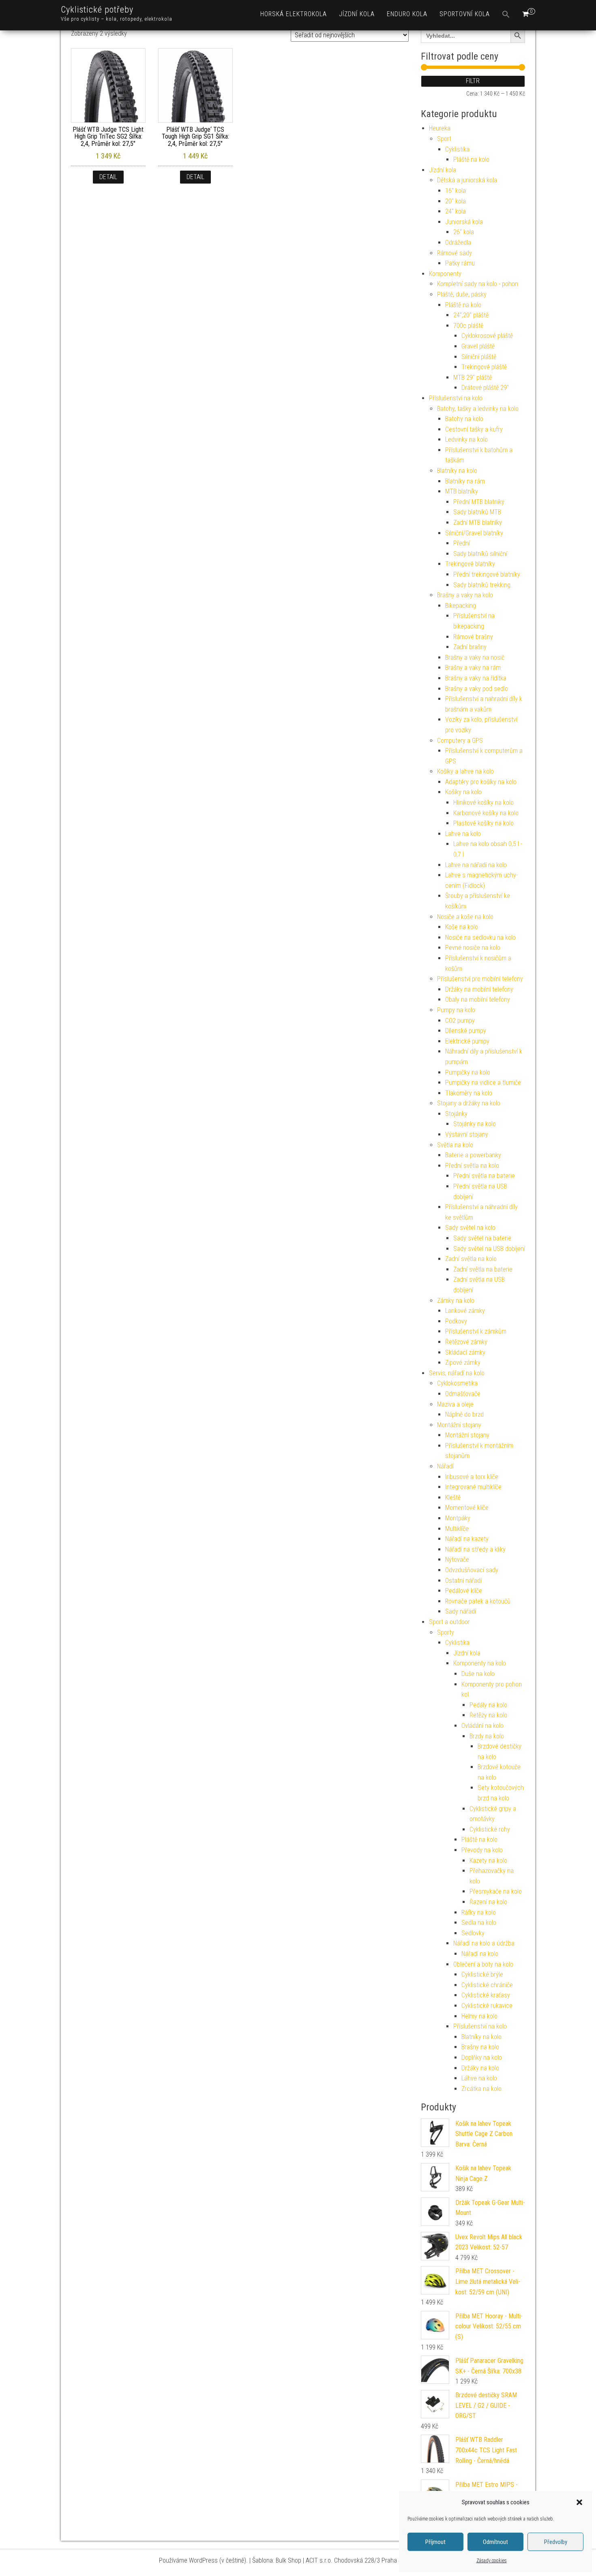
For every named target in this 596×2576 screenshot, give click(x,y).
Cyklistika (457, 149)
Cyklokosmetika (457, 1383)
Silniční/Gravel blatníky (474, 533)
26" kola (464, 232)
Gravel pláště (478, 346)
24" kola (456, 211)
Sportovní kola (465, 14)
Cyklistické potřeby (97, 10)
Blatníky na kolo (457, 471)
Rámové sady (455, 253)
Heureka (440, 128)
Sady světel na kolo (470, 1228)
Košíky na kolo (463, 792)
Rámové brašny (473, 637)
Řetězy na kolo (488, 1715)
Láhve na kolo (479, 2078)
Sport (444, 139)
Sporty (446, 1632)
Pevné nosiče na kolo (473, 948)
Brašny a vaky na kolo (465, 595)
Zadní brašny (470, 647)
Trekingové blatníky (470, 564)
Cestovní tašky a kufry (474, 429)
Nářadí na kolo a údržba (484, 1943)
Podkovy (456, 1321)
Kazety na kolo (488, 1861)
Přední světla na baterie (484, 1176)
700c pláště (468, 326)
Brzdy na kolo (487, 1736)
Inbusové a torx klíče (472, 1477)
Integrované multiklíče (473, 1487)
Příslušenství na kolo (456, 398)
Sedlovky (473, 1933)
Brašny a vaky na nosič (475, 657)
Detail (108, 177)
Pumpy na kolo (456, 1010)
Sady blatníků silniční (480, 554)
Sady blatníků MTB (477, 512)
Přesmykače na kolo (496, 1891)
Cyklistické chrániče (487, 1985)
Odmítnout (495, 2542)
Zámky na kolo (456, 1301)
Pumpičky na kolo (468, 1072)
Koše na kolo (462, 927)
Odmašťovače (463, 1394)
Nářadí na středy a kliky (475, 1549)
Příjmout (435, 2542)
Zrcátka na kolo (481, 2089)
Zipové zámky (463, 1363)
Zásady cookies (492, 2561)
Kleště (453, 1498)
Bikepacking (461, 606)
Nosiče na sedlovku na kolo (480, 937)
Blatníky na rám (465, 481)
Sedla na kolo (479, 1923)
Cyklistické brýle (482, 1974)
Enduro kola (407, 14)
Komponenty (445, 274)
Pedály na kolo (488, 1705)
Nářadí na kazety (467, 1539)
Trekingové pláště (484, 367)
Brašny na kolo (480, 2047)
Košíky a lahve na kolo (465, 771)
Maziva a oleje (455, 1404)
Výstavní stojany (467, 1134)
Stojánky (456, 1114)
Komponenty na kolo (480, 1663)
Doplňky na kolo (482, 2058)
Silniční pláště (479, 357)
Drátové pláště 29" (485, 388)
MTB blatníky (462, 491)
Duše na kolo (478, 1674)
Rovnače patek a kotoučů (478, 1601)
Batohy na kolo (464, 419)
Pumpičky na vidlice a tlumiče (483, 1083)
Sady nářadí (461, 1611)
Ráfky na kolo (479, 1912)
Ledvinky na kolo (466, 439)
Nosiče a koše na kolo (465, 917)
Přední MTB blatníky (479, 502)
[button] (579, 2502)
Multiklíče (457, 1529)
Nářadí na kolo (480, 1954)
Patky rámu (460, 263)
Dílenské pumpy (466, 1031)
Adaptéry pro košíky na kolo (481, 782)
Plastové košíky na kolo (483, 823)
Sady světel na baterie (482, 1238)
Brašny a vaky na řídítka (476, 678)
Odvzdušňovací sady (472, 1570)
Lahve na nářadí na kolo (476, 865)
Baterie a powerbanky (473, 1155)
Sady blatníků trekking (482, 585)
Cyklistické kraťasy (486, 1995)
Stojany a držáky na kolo (469, 1103)
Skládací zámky (465, 1352)
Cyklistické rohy (490, 1829)
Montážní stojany (459, 1425)
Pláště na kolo (471, 159)
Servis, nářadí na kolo (457, 1373)
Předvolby (556, 2542)
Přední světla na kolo (472, 1166)
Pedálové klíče (464, 1591)
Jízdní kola (357, 14)
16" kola (456, 191)
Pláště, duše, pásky (462, 294)
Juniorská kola (464, 222)
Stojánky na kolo (475, 1124)
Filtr (473, 81)
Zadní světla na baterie (483, 1269)
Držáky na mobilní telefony (479, 989)
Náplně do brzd (464, 1414)
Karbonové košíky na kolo (486, 813)
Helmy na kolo (479, 2016)
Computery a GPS (460, 741)
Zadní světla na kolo (471, 1259)
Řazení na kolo (488, 1902)
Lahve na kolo (463, 834)
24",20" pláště (471, 315)
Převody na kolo (482, 1850)
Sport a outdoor (449, 1622)
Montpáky (458, 1518)
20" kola (456, 201)
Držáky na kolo (480, 2068)
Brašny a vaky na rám (473, 668)
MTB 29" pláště (473, 377)
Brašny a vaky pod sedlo (477, 689)
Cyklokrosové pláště (487, 336)
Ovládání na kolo (482, 1726)
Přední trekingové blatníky (487, 574)
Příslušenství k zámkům (476, 1331)
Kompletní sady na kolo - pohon (478, 284)
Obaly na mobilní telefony (478, 999)
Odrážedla (458, 243)
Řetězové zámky (466, 1342)
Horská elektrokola (294, 14)
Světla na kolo (455, 1145)
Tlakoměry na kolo (469, 1093)
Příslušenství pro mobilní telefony (480, 979)
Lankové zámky (465, 1311)
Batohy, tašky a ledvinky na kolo (478, 409)
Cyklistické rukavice (487, 2006)
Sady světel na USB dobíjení (489, 1249)
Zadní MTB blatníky (478, 523)
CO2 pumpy (460, 1021)
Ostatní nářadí (463, 1581)
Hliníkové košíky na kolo (483, 803)
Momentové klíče (467, 1508)
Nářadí (445, 1466)
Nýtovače (457, 1559)
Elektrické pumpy (467, 1041)
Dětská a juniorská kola (467, 180)
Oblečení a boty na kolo (483, 1964)
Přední (462, 543)
